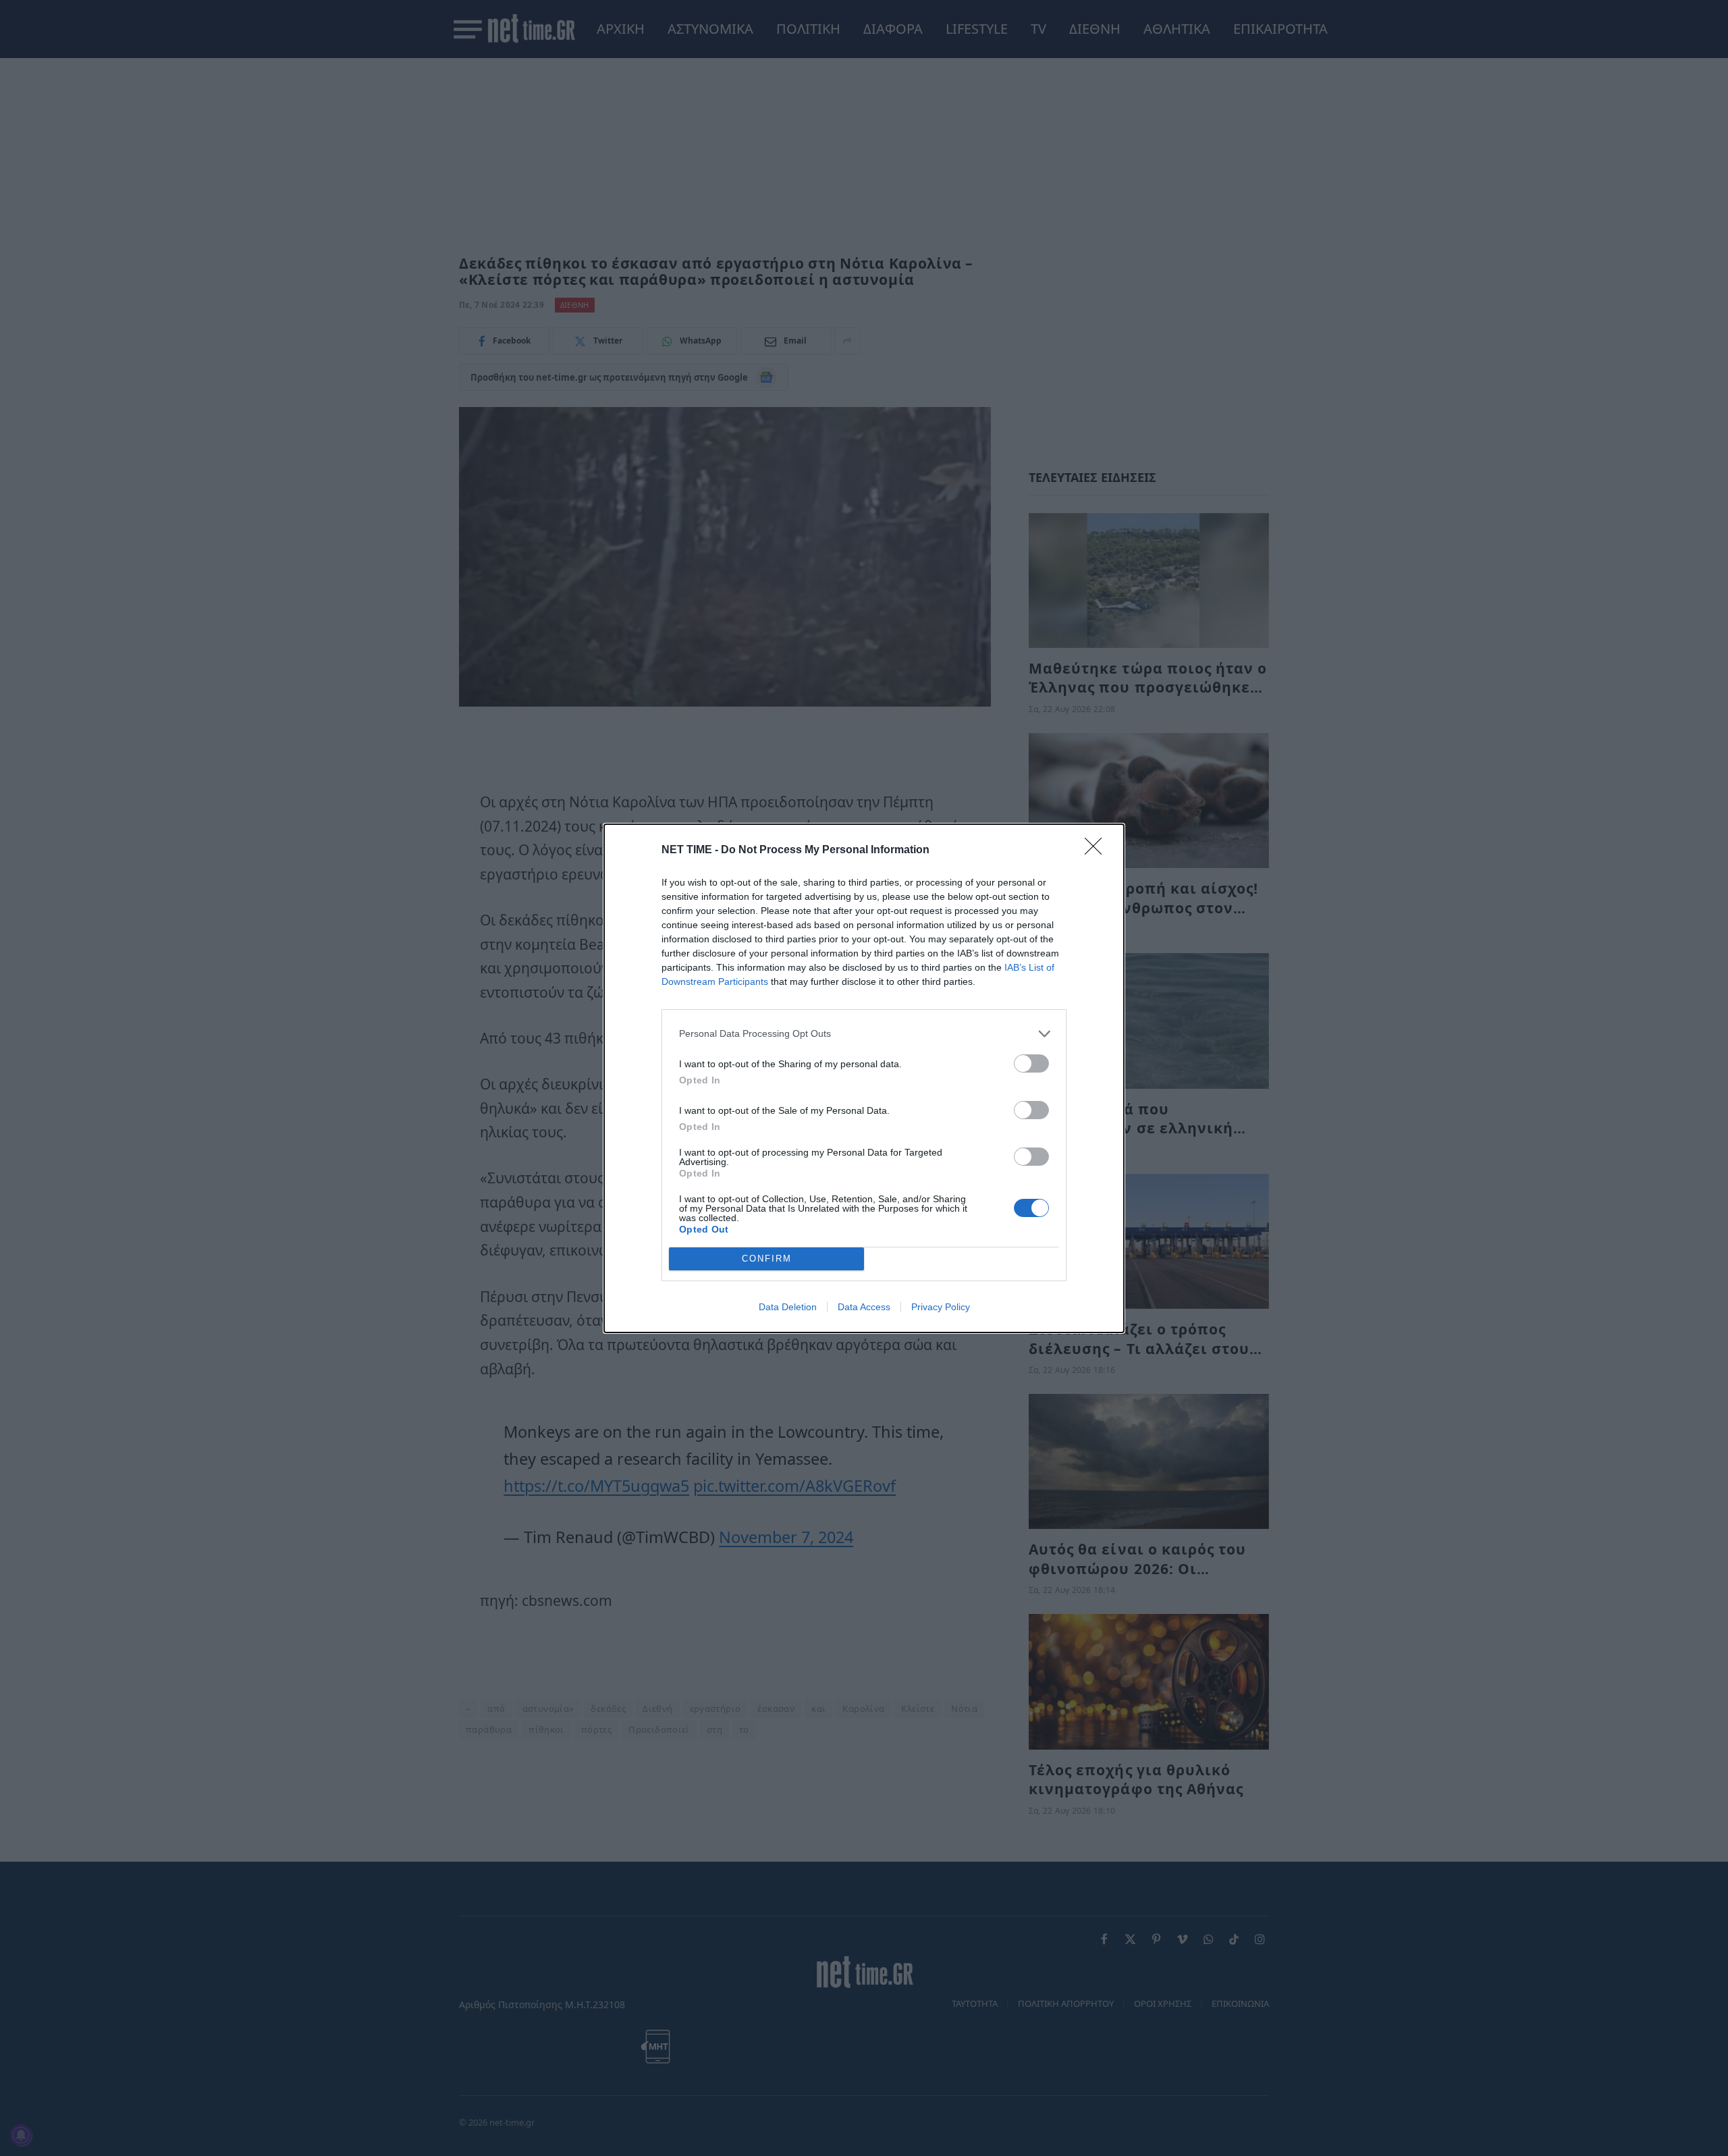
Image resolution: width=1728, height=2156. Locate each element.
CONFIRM (767, 1259)
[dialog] (864, 1078)
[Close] (1098, 851)
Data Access (864, 1307)
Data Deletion (788, 1307)
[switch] (1031, 1063)
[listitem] (864, 1034)
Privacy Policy (941, 1307)
